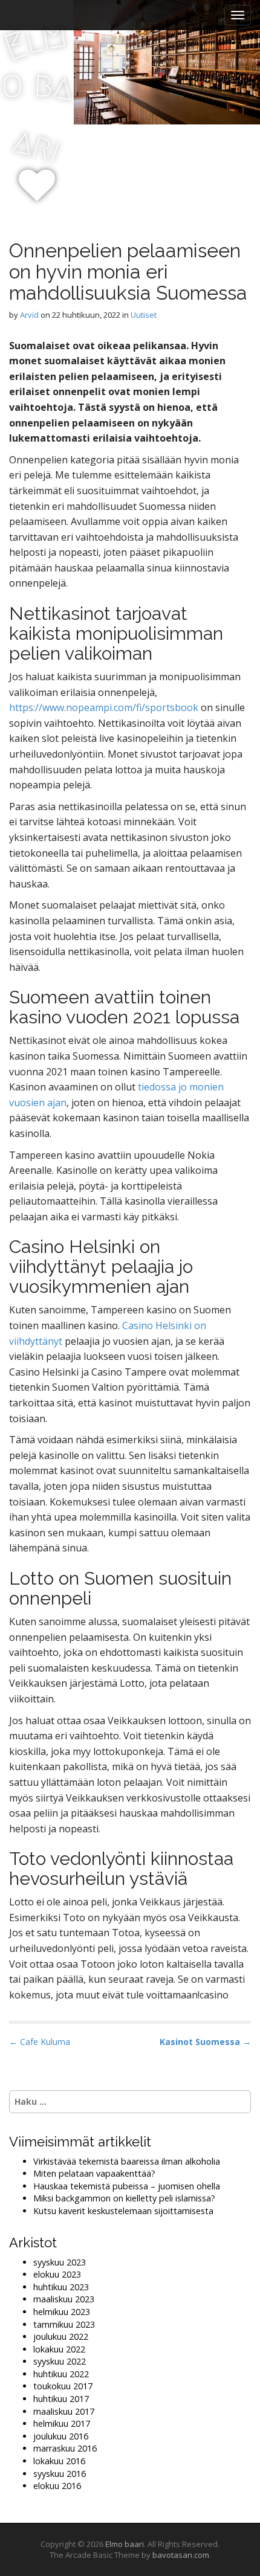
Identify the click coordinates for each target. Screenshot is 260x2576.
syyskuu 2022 (60, 2361)
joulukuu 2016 (61, 2436)
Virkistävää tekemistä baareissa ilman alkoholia (127, 2161)
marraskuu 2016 (65, 2448)
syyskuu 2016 (60, 2474)
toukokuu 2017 (63, 2386)
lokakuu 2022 (59, 2349)
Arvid (29, 315)
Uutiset (144, 315)
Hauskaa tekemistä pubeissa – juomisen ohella (127, 2186)
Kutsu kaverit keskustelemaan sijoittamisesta (123, 2211)
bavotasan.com (181, 2555)
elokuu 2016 (57, 2486)
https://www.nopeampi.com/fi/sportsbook (104, 707)
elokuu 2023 (57, 2274)
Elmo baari (125, 2544)
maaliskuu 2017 (64, 2411)
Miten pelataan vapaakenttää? (94, 2173)
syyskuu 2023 (60, 2262)
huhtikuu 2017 (61, 2399)
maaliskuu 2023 (64, 2299)
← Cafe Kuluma (40, 2042)
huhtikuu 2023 (61, 2287)
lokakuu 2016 (59, 2461)
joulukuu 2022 (61, 2336)
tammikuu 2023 (64, 2324)
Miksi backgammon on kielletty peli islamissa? (124, 2198)
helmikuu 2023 (62, 2312)
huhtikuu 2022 (61, 2374)
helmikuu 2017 (62, 2423)
